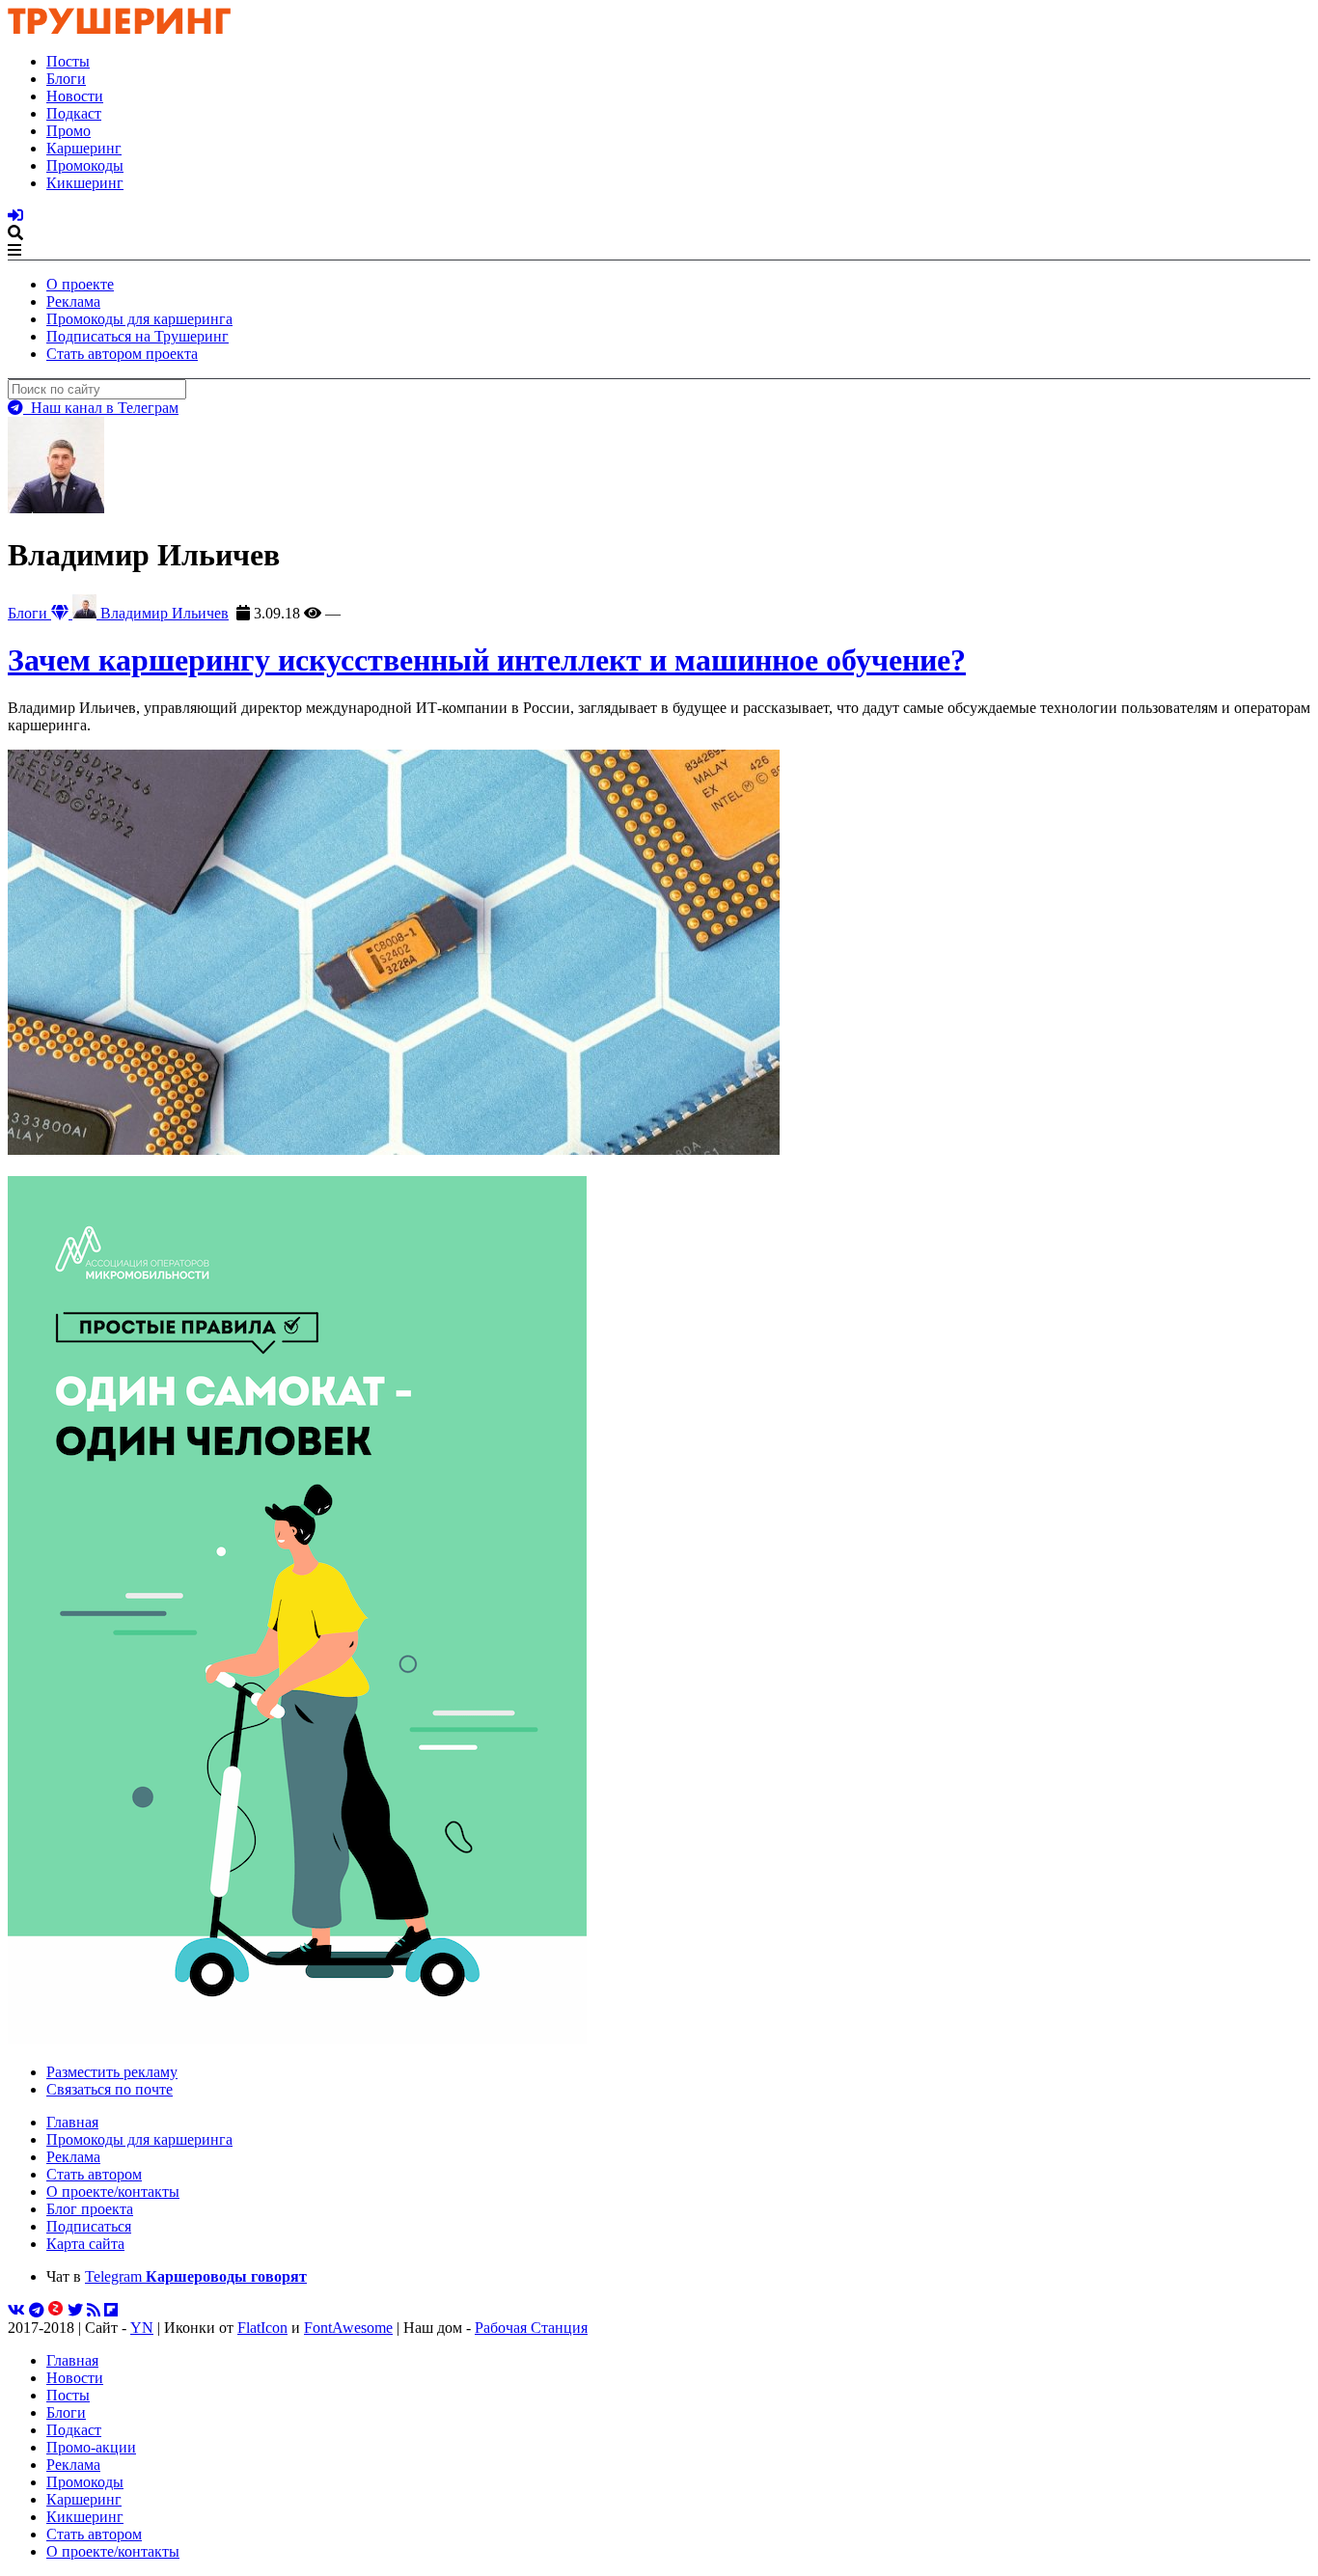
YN (142, 2328)
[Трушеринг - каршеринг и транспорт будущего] (120, 28)
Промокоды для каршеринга (139, 319)
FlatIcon (262, 2328)
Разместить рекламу (112, 2072)
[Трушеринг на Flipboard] (111, 2310)
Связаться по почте (110, 2089)
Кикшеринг (85, 183)
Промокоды (85, 165)
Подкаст (74, 113)
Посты (68, 61)
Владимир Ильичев (163, 613)
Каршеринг (84, 148)
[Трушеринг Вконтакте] (16, 2310)
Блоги (66, 79)
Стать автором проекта (122, 354)
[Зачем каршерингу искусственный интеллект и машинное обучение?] (394, 1150)
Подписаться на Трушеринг (137, 336)
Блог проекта (90, 2209)
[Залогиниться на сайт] (15, 216)
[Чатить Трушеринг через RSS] (94, 2310)
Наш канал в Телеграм (101, 408)
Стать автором (94, 2174)
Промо (69, 131)
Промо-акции (91, 2447)
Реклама (73, 301)
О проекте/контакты (113, 2192)
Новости (75, 96)
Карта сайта (85, 2244)
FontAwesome (348, 2328)
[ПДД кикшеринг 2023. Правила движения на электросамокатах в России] (659, 1612)
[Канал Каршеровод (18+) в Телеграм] (37, 2310)
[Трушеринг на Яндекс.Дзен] (56, 2310)
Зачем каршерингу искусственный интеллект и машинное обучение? (487, 660)
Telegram (196, 2276)
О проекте (80, 284)
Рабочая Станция (531, 2328)
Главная (72, 2122)
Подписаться (89, 2226)
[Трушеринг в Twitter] (75, 2310)
